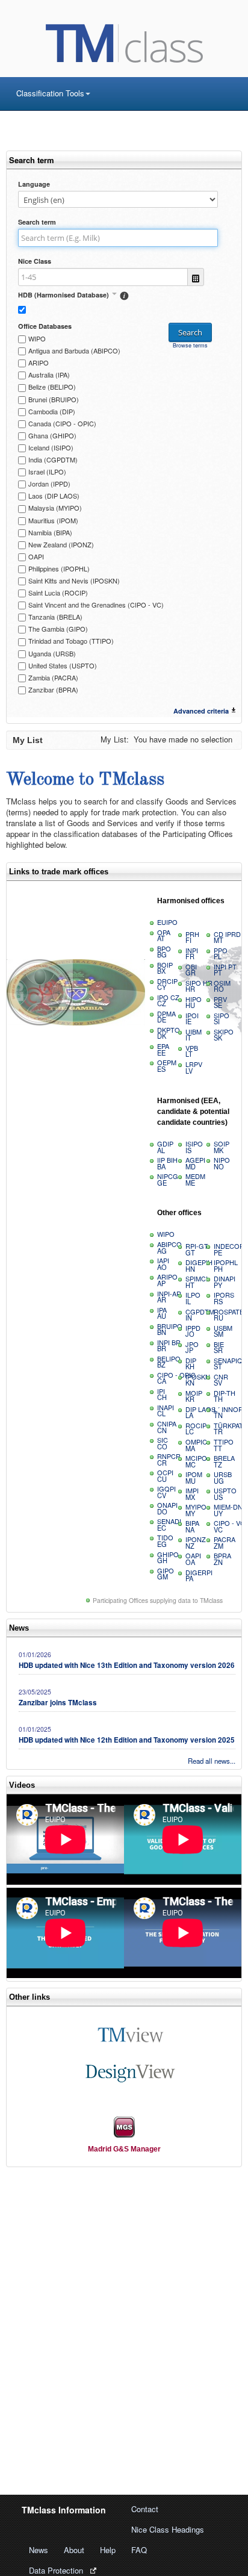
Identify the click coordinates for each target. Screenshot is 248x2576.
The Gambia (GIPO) (58, 629)
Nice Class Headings (168, 2529)
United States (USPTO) (63, 665)
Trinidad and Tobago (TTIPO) (71, 641)
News (39, 2550)
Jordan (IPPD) (49, 484)
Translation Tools (46, 134)
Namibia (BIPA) (50, 532)
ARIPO (39, 362)
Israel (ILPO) (47, 471)
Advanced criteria (201, 711)
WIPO (37, 338)
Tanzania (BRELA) (55, 617)
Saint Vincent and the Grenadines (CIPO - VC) (96, 605)
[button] (67, 294)
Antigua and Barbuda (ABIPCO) (74, 350)
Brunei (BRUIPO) (54, 399)
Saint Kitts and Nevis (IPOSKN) (74, 580)
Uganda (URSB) (52, 653)
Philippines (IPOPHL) (59, 568)
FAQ (139, 2550)
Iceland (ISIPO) (51, 447)
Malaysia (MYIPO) (55, 508)
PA (199, 1576)
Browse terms (190, 345)
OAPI (36, 556)
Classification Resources (60, 114)
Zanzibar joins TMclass (58, 1703)
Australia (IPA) (49, 375)
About (74, 2550)
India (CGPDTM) (53, 459)
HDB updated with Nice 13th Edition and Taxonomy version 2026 (127, 1665)
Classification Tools (50, 93)
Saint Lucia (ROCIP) (58, 593)
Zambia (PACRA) (53, 677)
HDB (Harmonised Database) (64, 295)
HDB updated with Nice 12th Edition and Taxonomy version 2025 (127, 1740)
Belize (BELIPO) (52, 387)
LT (192, 1051)
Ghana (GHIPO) (52, 435)
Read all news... (212, 1761)
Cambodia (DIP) (52, 411)
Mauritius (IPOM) (53, 520)
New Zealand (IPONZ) (61, 544)
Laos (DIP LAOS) (54, 496)
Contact (145, 2509)
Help (108, 2550)
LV (194, 1067)
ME (195, 1179)
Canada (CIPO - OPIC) (62, 423)
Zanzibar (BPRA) (53, 689)
